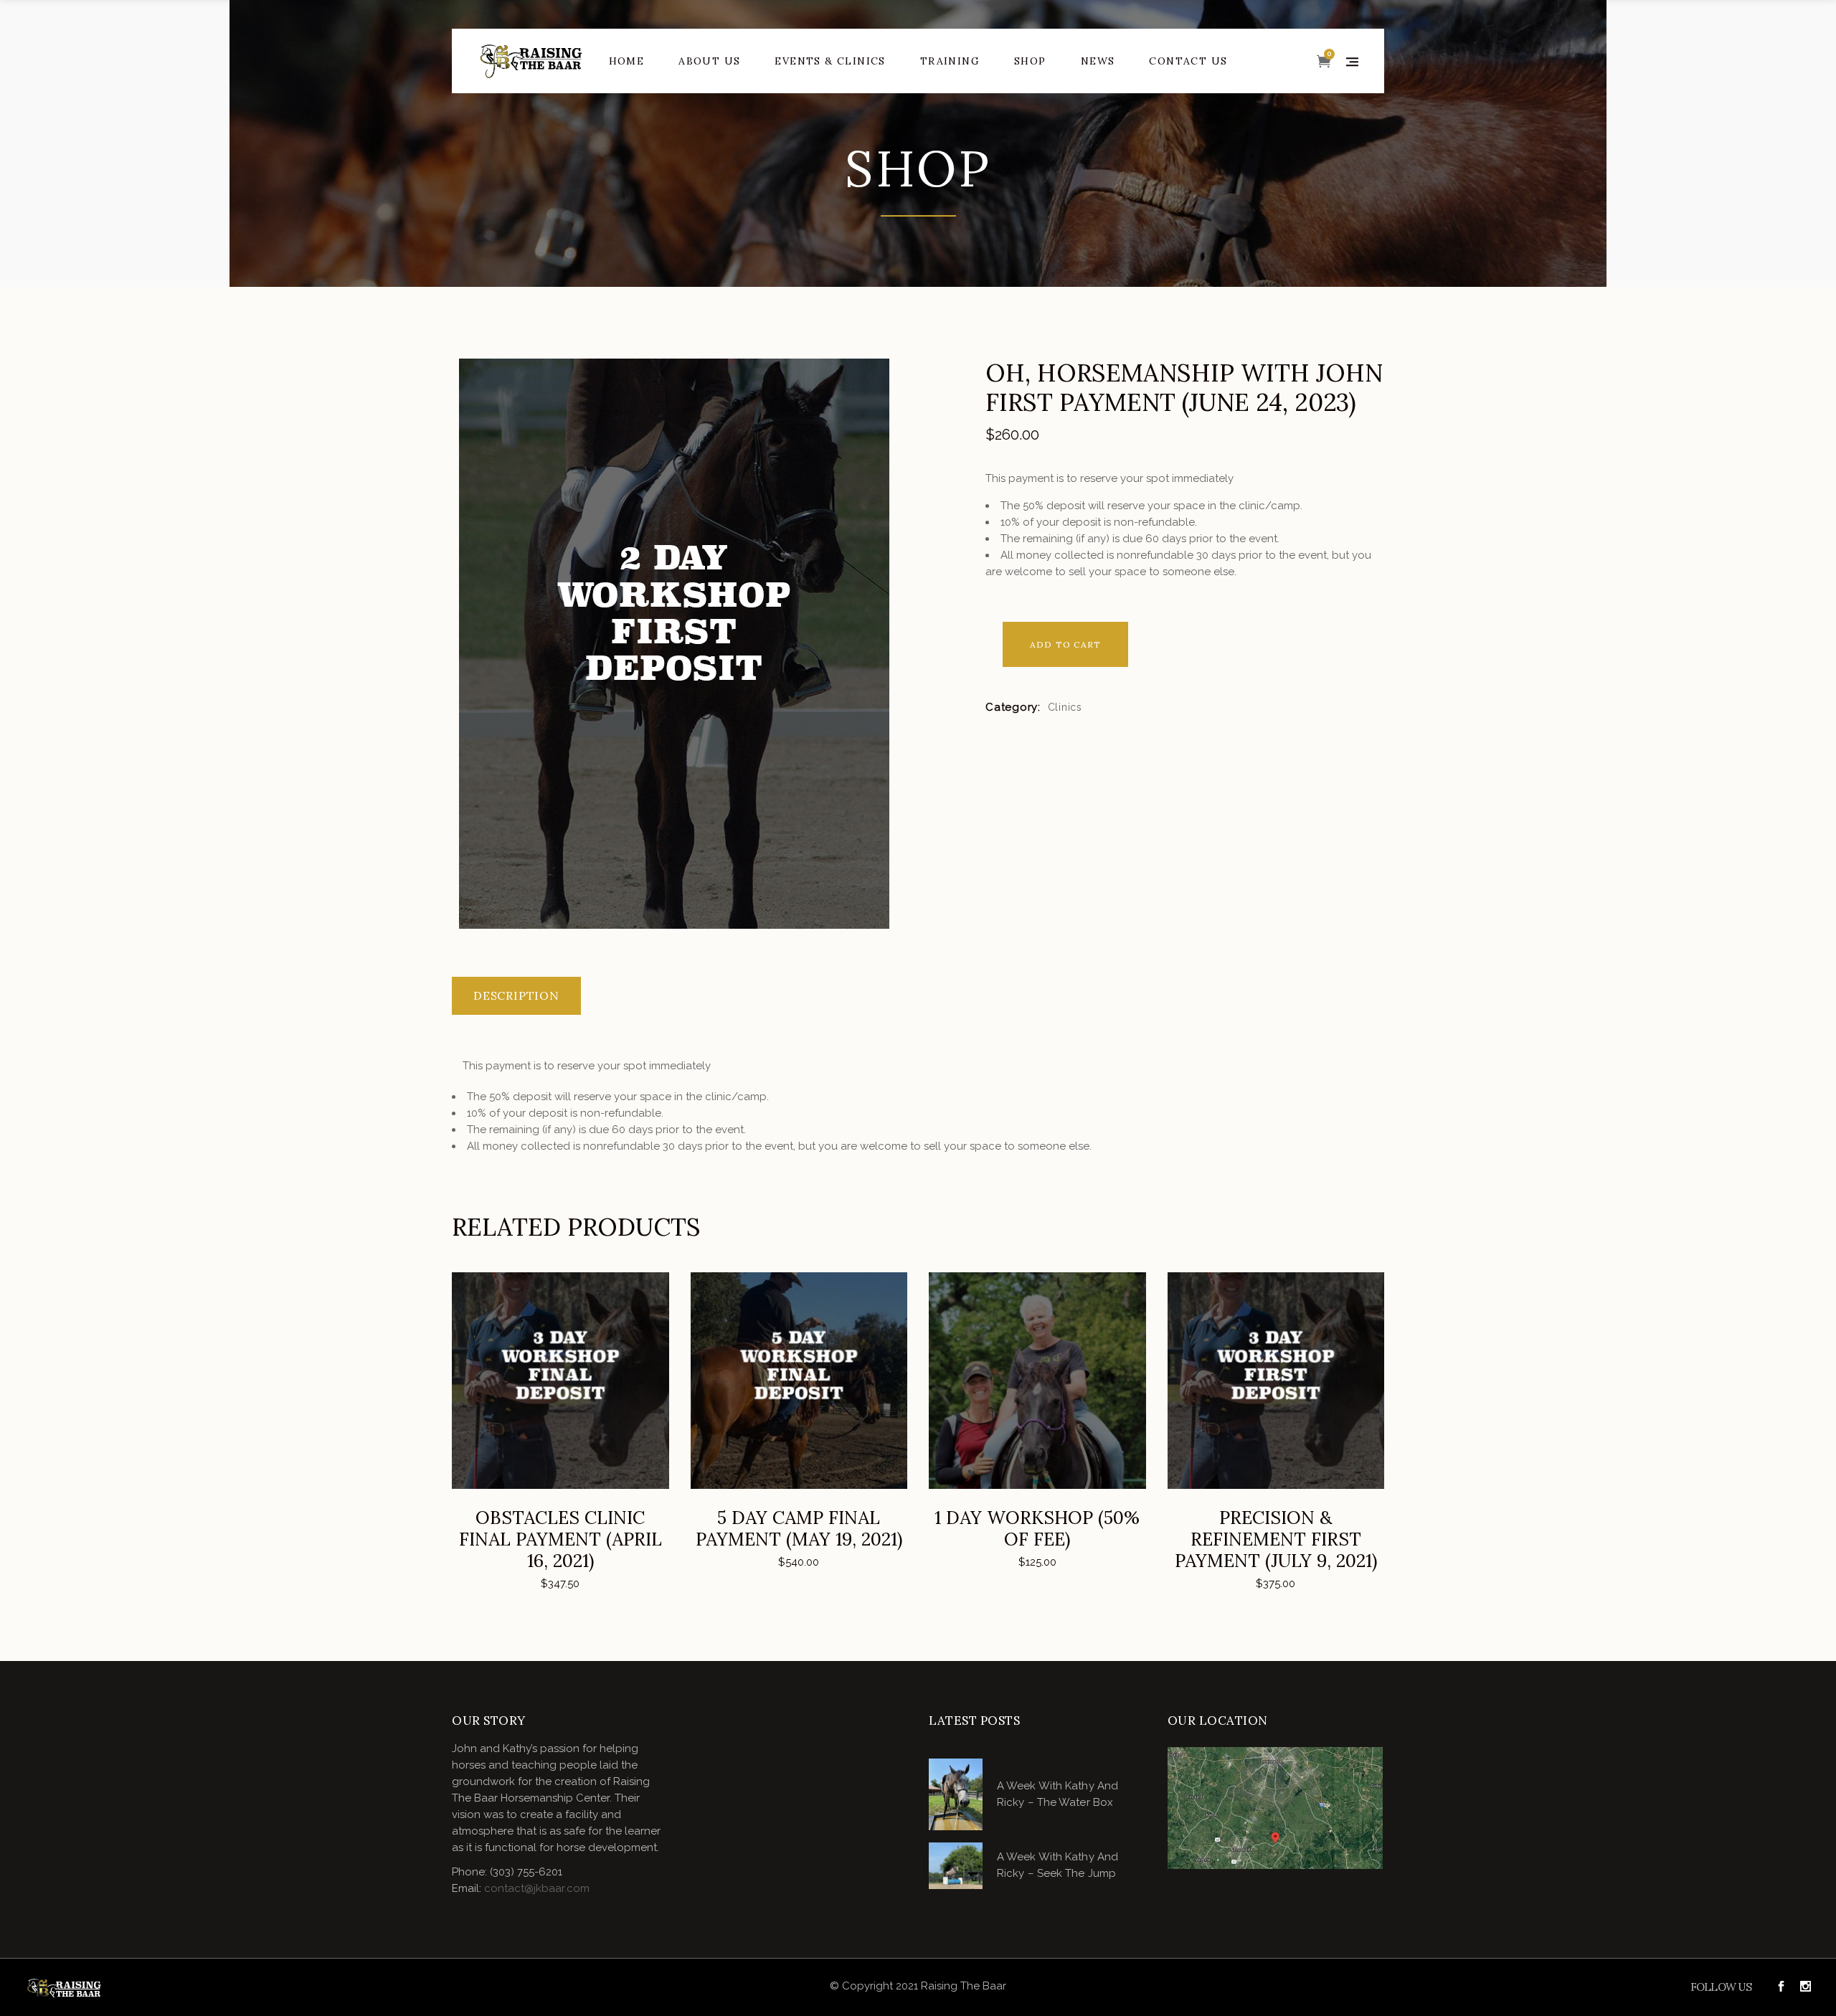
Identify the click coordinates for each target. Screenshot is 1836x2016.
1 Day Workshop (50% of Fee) (1037, 1528)
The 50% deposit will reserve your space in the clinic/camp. (1151, 506)
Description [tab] (516, 995)
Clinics (1065, 707)
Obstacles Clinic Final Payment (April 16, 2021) (560, 1539)
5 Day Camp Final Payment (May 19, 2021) (799, 1528)
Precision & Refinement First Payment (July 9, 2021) (1276, 1539)
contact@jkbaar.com (537, 1888)
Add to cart (1065, 644)
